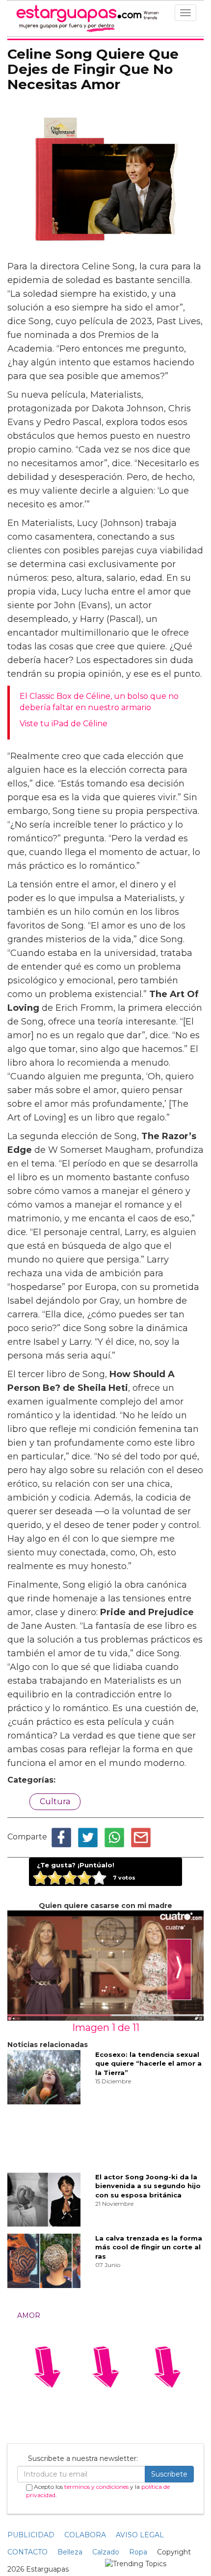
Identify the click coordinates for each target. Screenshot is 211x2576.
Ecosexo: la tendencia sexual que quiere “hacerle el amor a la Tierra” (148, 2063)
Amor (29, 2315)
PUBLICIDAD (31, 2535)
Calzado (106, 2552)
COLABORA (85, 2535)
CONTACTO (27, 2552)
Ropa (138, 2552)
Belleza (70, 2552)
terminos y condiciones (96, 2487)
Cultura (55, 1801)
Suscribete (169, 2474)
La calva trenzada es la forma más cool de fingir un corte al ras (149, 2247)
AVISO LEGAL (140, 2535)
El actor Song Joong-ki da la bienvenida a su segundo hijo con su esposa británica (148, 2186)
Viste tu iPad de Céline (64, 724)
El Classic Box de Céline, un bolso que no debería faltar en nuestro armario (99, 702)
